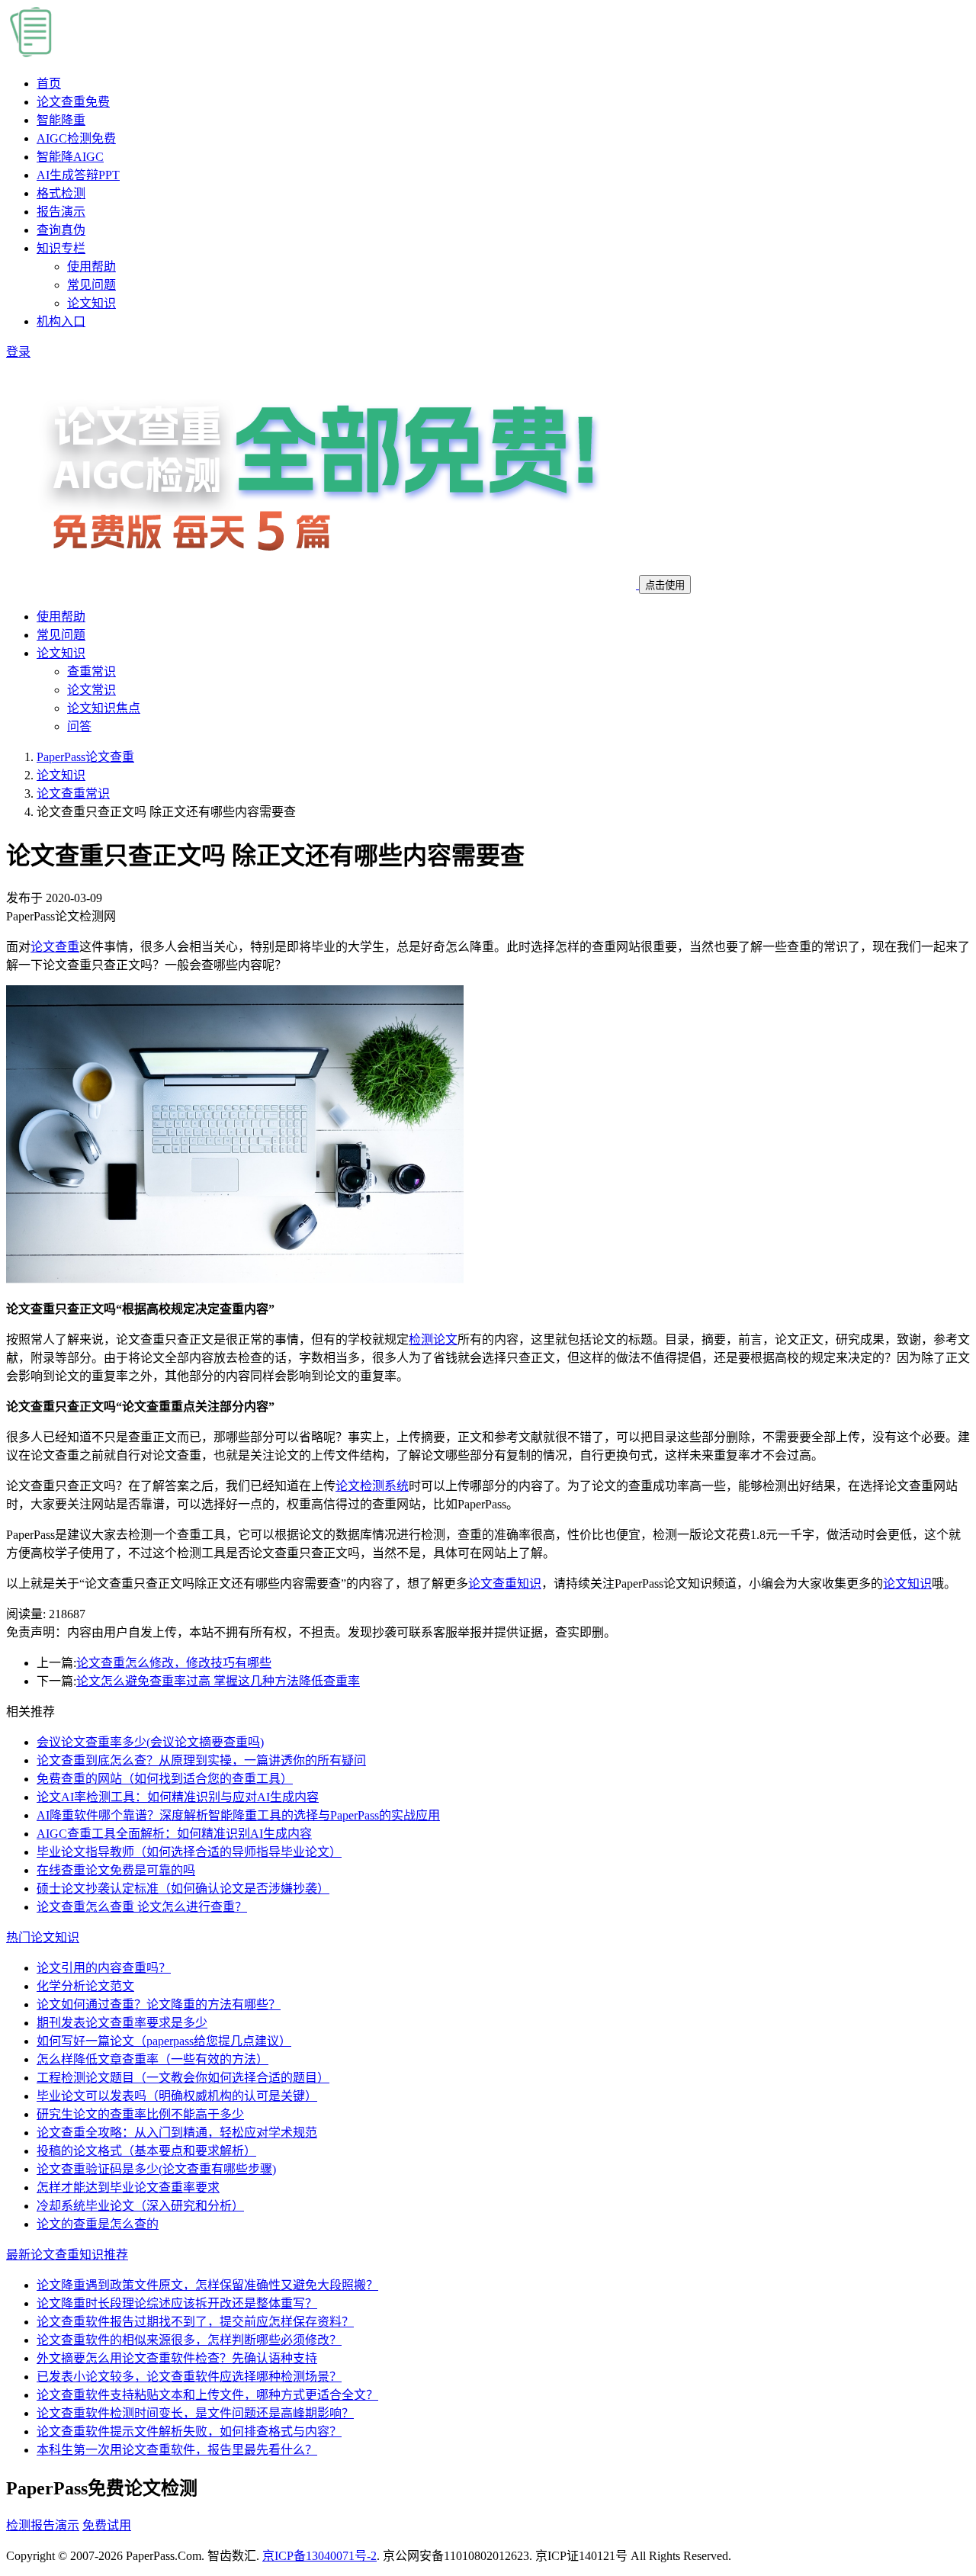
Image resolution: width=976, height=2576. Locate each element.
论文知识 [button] (61, 653)
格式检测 (61, 193)
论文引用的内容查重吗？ (104, 1968)
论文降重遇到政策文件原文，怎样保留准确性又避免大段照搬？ (207, 2285)
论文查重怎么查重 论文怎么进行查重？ (142, 1907)
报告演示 (61, 212)
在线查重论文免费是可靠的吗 (116, 1870)
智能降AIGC (70, 157)
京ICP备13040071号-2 (319, 2556)
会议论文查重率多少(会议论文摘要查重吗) (150, 1742)
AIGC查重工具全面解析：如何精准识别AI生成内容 (174, 1834)
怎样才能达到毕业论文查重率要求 (128, 2187)
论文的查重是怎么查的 (98, 2224)
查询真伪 (61, 230)
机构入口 (61, 321)
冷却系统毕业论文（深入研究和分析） (140, 2206)
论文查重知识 (505, 1584)
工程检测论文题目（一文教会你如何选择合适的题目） (183, 2078)
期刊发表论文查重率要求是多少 (122, 2023)
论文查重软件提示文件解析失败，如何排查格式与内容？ (189, 2431)
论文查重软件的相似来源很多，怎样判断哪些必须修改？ (189, 2340)
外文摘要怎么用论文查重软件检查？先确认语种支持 (177, 2358)
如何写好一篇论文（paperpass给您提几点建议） (164, 2041)
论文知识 (91, 303)
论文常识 (91, 690)
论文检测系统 (372, 1486)
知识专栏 (61, 248)
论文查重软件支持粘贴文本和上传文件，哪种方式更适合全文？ (207, 2395)
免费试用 (107, 2525)
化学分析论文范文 (85, 1986)
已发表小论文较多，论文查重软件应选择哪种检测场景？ (189, 2377)
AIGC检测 (76, 138)
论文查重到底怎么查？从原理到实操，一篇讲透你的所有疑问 (201, 1760)
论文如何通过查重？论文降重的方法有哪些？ (159, 2004)
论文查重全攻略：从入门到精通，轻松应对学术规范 (177, 2133)
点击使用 (665, 585)
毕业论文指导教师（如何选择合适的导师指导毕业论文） (189, 1852)
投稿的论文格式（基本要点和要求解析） (146, 2151)
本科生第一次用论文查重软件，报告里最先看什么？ (177, 2450)
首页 (49, 84)
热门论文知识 (43, 1937)
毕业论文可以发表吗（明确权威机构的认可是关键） (177, 2096)
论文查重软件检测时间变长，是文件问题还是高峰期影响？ (195, 2413)
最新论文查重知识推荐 (67, 2255)
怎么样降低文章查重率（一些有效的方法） (152, 2059)
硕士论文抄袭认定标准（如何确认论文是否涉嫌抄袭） (183, 1889)
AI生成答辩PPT (78, 175)
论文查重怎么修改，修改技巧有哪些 (174, 1663)
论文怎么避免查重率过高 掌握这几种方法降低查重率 (218, 1681)
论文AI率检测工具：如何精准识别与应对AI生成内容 (178, 1797)
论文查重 (73, 102)
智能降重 (61, 120)
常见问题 (91, 285)
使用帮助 (91, 267)
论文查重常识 (73, 793)
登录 (18, 352)
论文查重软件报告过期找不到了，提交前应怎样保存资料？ (195, 2322)
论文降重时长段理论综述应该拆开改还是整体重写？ (177, 2303)
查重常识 (91, 671)
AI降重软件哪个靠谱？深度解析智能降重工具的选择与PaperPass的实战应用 (238, 1815)
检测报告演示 (43, 2525)
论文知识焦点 (104, 708)
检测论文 (433, 1339)
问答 (79, 726)
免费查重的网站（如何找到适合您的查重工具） (165, 1779)
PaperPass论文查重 (85, 757)
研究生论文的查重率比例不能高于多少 (140, 2114)
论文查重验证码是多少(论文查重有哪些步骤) (156, 2169)
